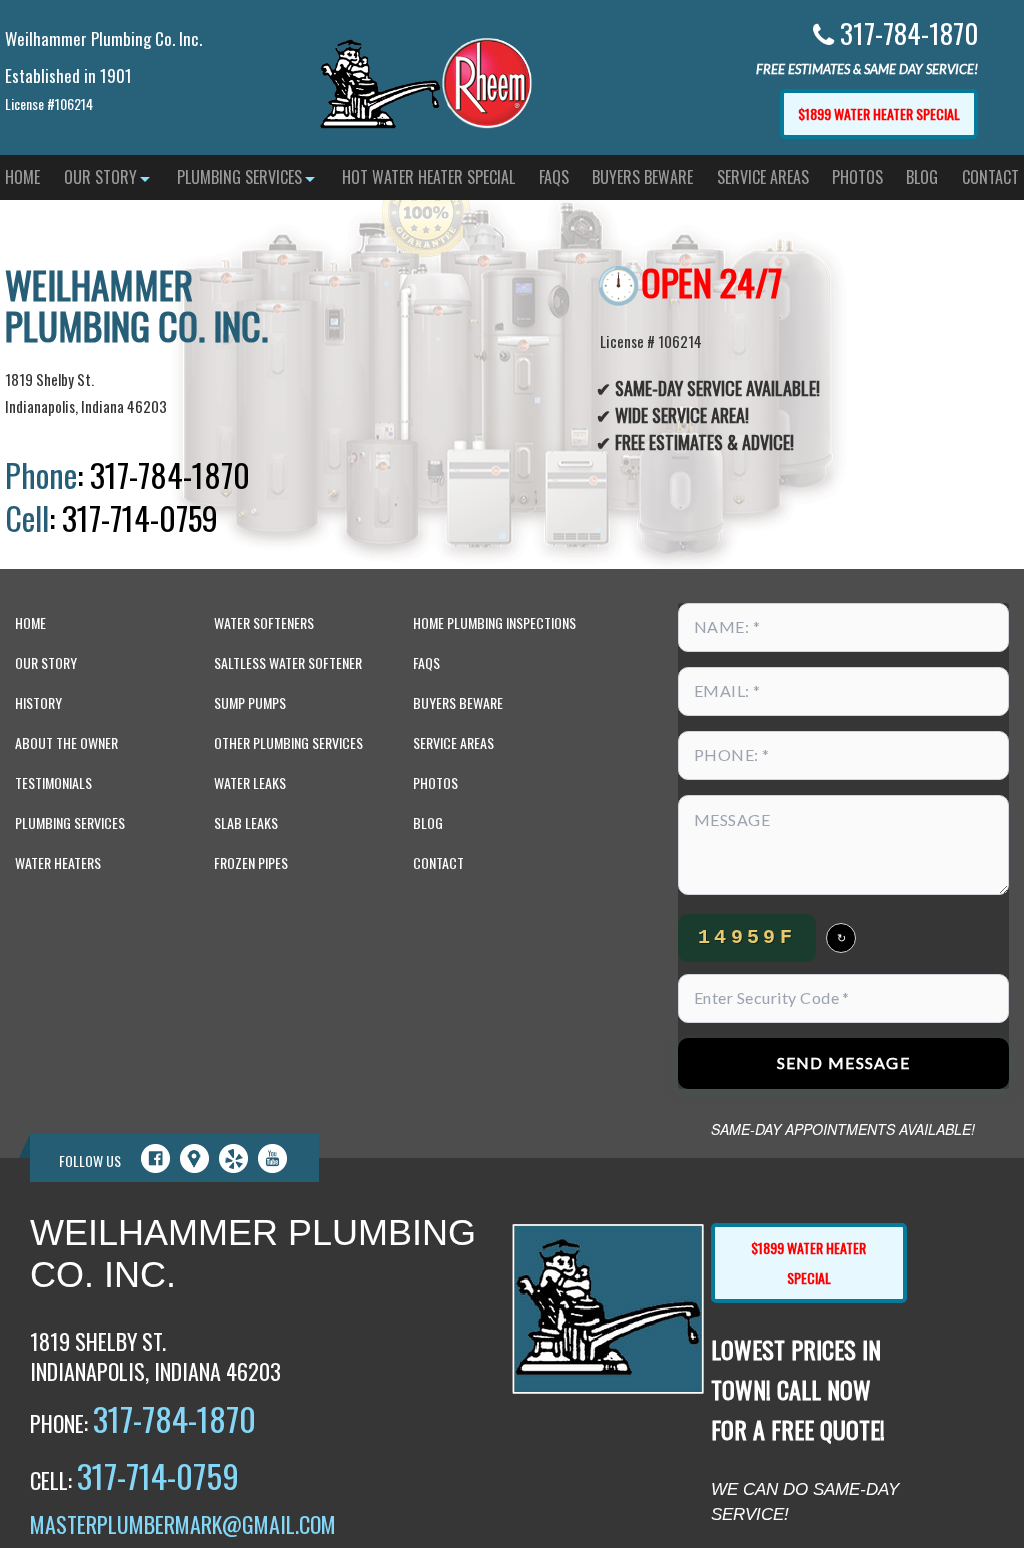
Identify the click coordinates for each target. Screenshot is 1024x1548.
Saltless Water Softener (288, 662)
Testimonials (53, 782)
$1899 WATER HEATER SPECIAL (879, 113)
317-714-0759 (158, 1475)
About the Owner (66, 742)
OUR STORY (100, 177)
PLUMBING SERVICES (239, 177)
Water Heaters (58, 862)
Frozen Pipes (251, 862)
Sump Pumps (250, 702)
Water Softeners (264, 622)
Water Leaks (250, 782)
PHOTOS (857, 177)
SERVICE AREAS (763, 177)
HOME (22, 177)
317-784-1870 (174, 1418)
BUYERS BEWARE (642, 177)
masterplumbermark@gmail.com (183, 1524)
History (38, 702)
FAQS (554, 177)
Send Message (843, 1062)
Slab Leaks (246, 822)
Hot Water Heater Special (428, 177)
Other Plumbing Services (288, 742)
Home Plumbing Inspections (494, 622)
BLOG (922, 177)
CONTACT (990, 177)
